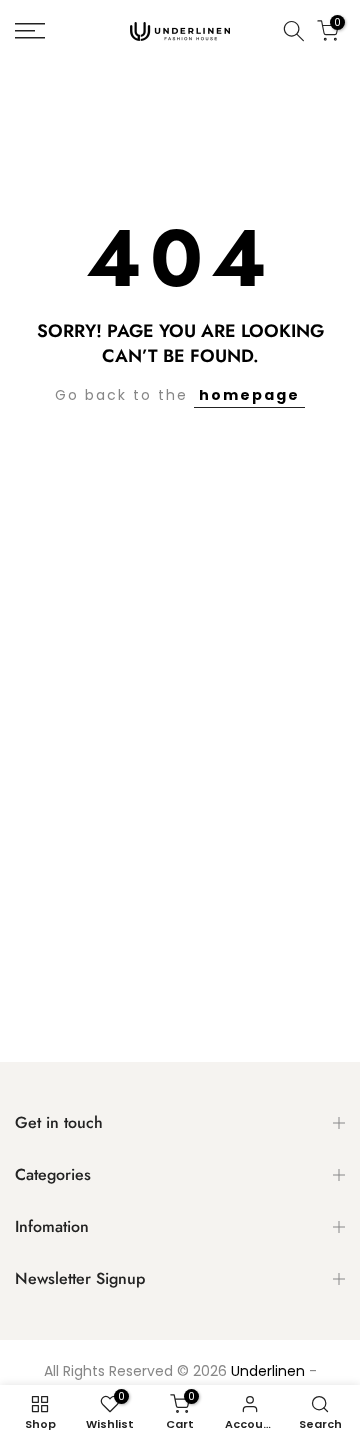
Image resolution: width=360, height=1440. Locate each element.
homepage (249, 395)
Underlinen (268, 1371)
